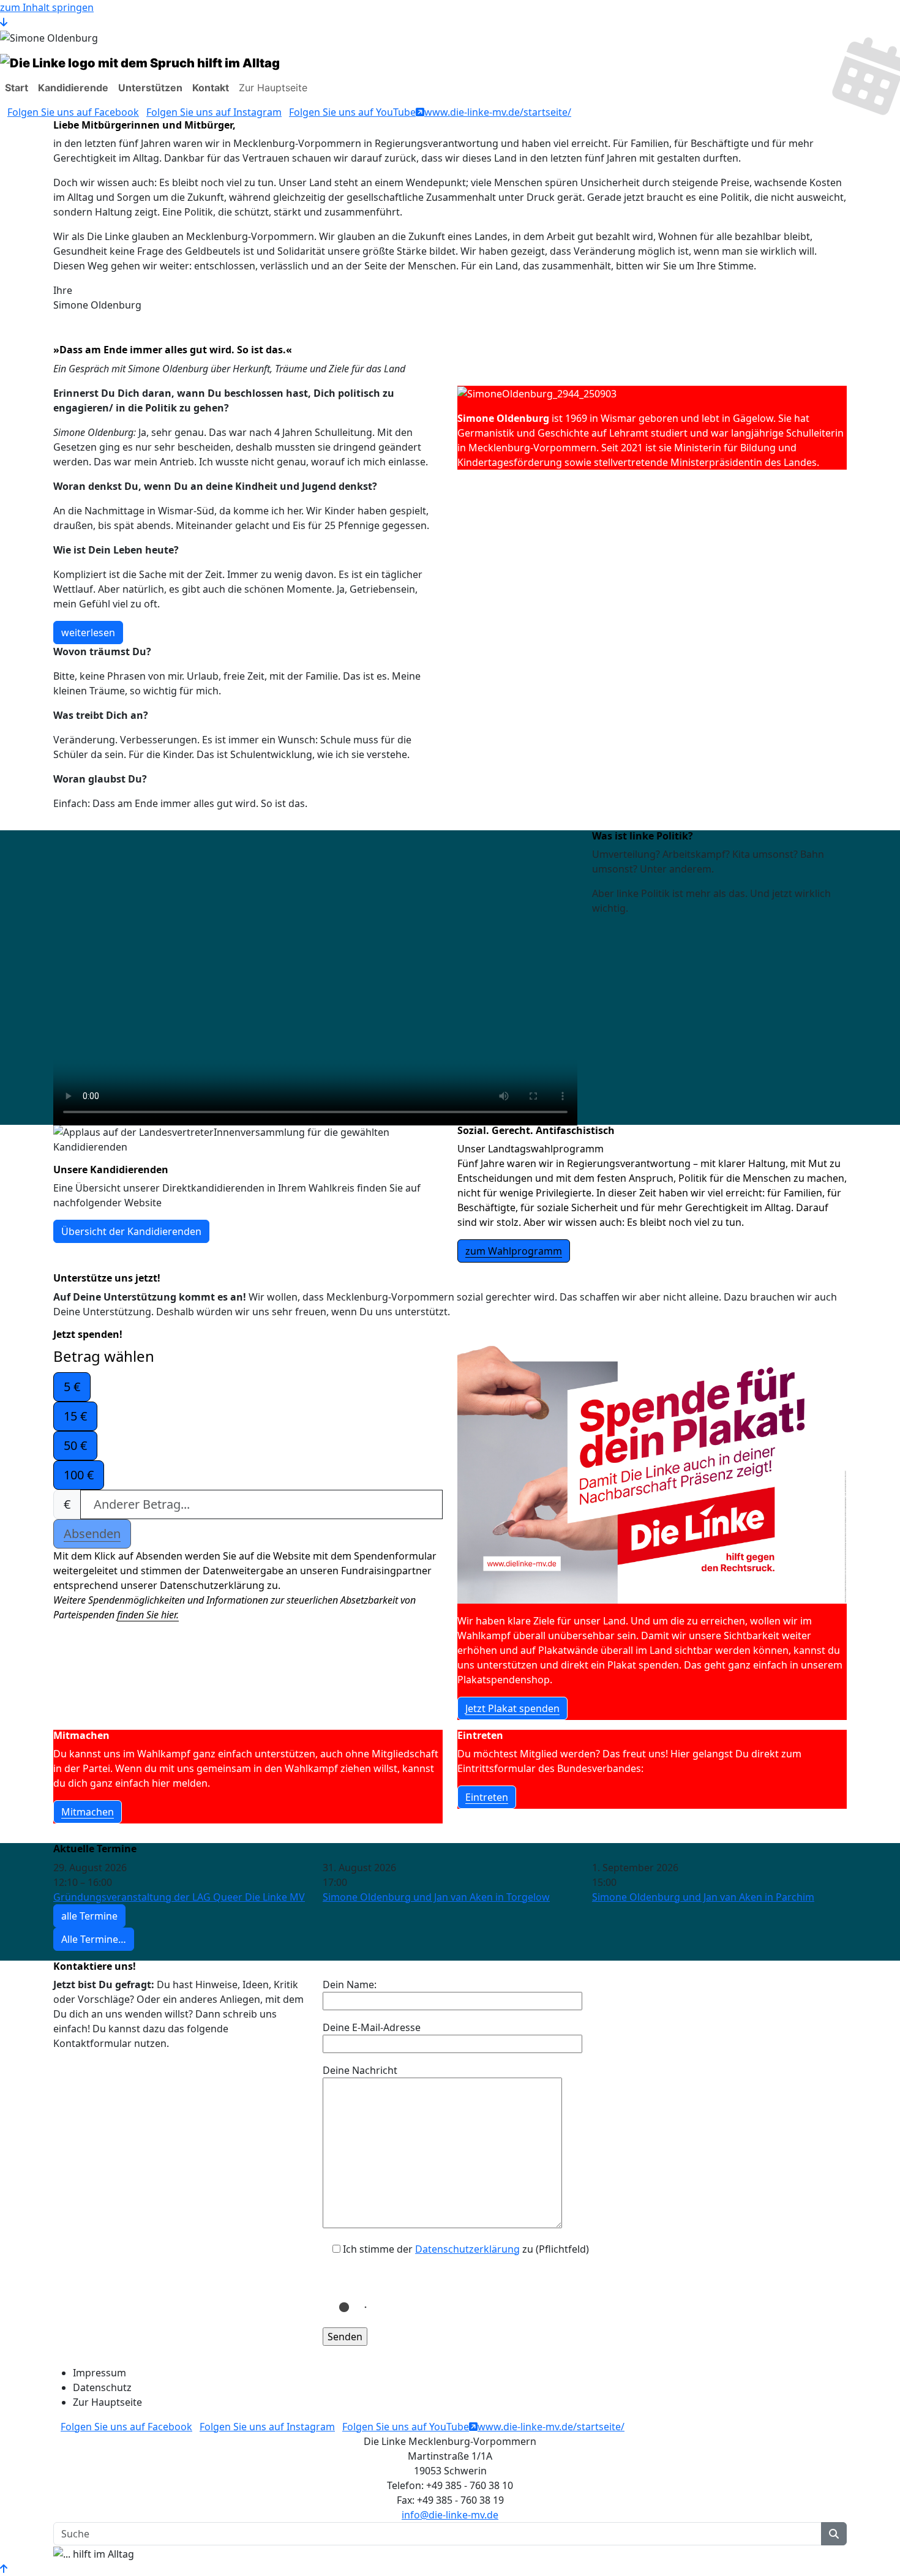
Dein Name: (350, 1985)
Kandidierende (73, 88)
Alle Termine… (94, 1939)
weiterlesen (88, 633)
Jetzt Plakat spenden (512, 1708)
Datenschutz (102, 2387)
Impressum (99, 2373)
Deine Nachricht (360, 2070)
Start (17, 88)
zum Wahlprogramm (514, 1251)
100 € (79, 1475)
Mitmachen (88, 1812)
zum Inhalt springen (47, 7)
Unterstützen (150, 88)
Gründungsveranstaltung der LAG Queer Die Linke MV (179, 1897)
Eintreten (487, 1797)
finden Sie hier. (148, 1615)
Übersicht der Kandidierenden (131, 1231)
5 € (72, 1387)
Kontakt (211, 88)
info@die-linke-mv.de (450, 2515)
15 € (75, 1416)
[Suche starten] (834, 2534)
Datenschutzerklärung (467, 2249)
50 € (75, 1445)
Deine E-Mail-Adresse (372, 2027)
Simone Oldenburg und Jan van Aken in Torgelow (436, 1897)
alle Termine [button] (89, 1916)
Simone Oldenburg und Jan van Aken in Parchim (703, 1897)
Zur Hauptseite (273, 88)
